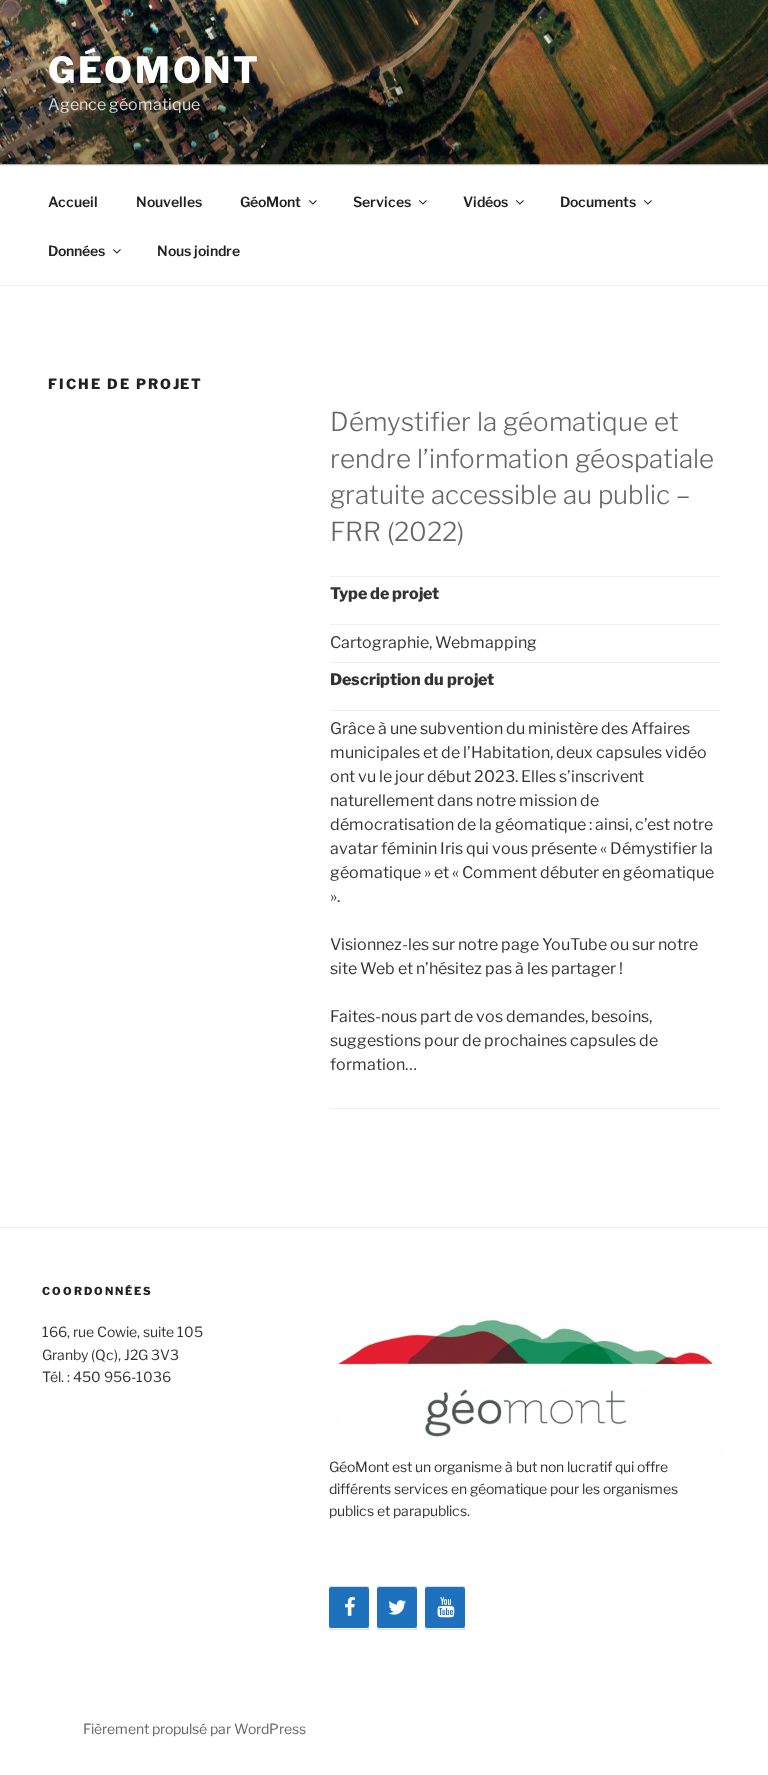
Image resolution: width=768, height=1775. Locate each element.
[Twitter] (397, 1608)
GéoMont (154, 70)
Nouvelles (169, 201)
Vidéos (485, 201)
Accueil (73, 201)
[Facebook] (349, 1608)
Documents (598, 201)
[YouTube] (445, 1608)
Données (76, 250)
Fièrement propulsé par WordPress (194, 1728)
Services (382, 201)
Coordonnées (97, 1291)
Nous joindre (198, 250)
